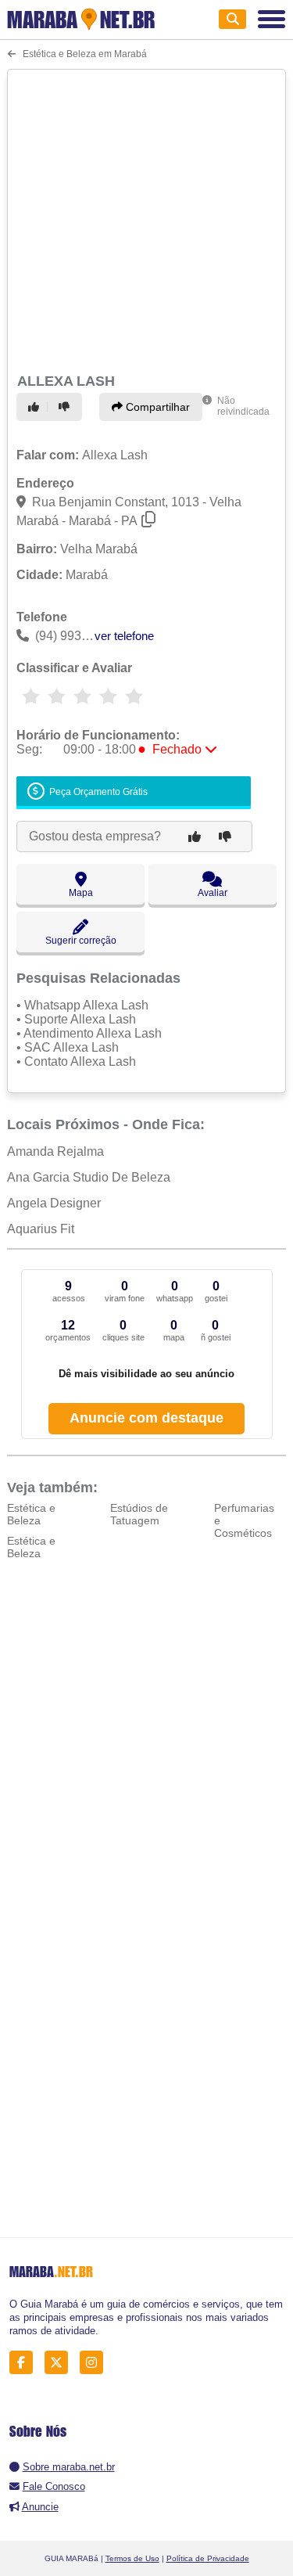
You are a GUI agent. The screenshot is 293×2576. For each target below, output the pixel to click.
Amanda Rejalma (55, 1151)
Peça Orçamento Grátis (97, 792)
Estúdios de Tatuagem (139, 1514)
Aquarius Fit (41, 1229)
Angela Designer (54, 1203)
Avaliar (213, 893)
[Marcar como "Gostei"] (36, 407)
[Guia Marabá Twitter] (61, 2362)
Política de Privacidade (208, 2558)
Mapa (81, 893)
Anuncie (40, 2507)
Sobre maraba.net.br (69, 2467)
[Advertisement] (146, 219)
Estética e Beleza (31, 1514)
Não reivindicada (243, 406)
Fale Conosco (54, 2486)
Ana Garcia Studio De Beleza (89, 1177)
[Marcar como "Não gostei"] (66, 407)
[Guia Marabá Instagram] (96, 2362)
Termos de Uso (132, 2558)
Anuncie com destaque (146, 1418)
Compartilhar (156, 407)
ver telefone (124, 636)
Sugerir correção (81, 941)
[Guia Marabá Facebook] (25, 2362)
